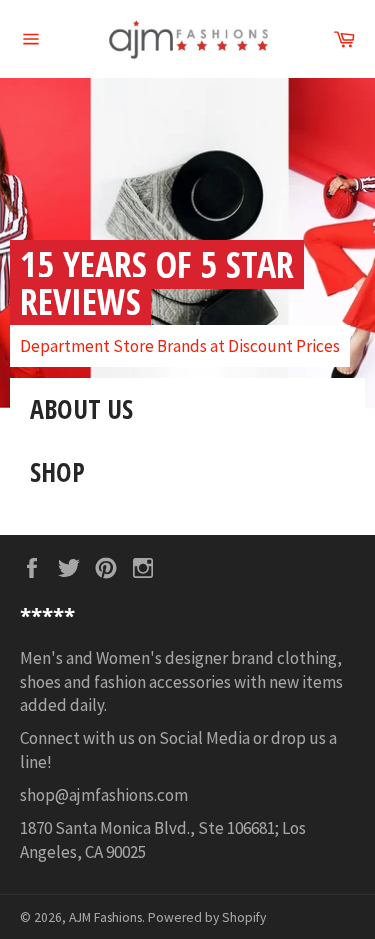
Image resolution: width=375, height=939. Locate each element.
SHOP (57, 472)
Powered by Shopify (207, 917)
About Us (81, 409)
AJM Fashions (105, 917)
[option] (187, 243)
